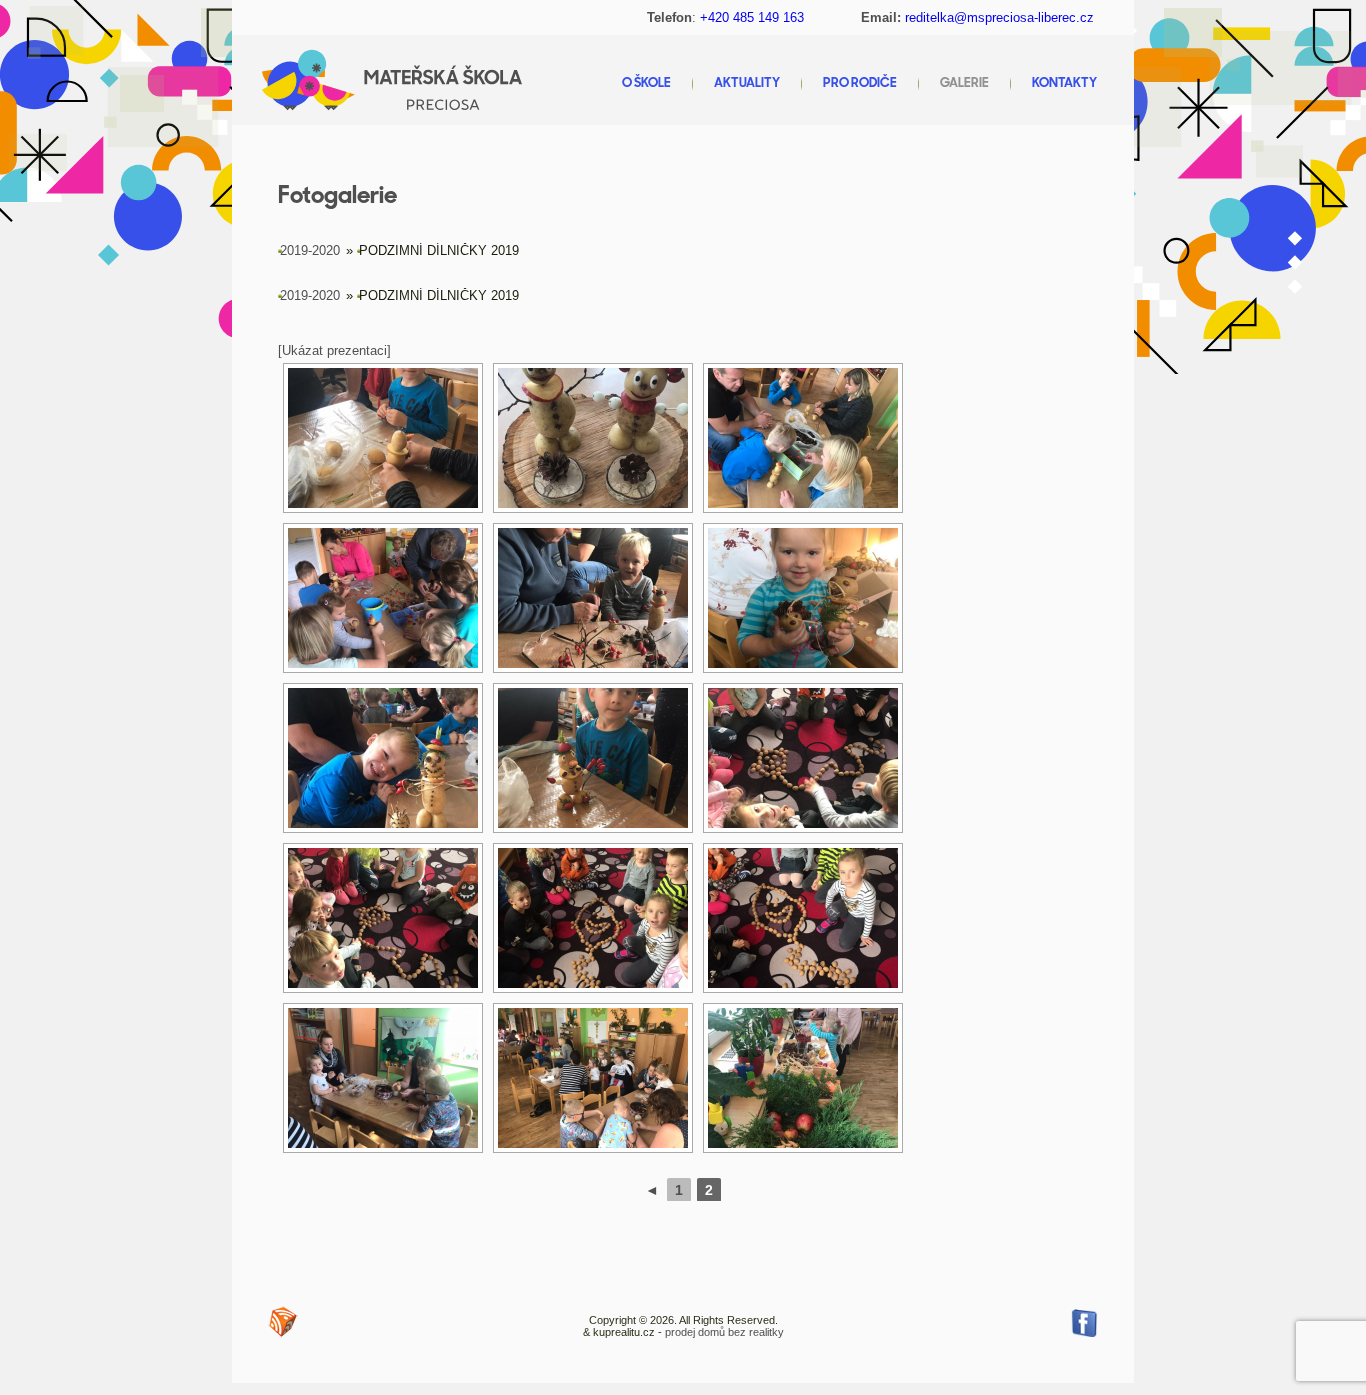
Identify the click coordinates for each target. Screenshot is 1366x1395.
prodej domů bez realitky (724, 1332)
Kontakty (1064, 83)
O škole (646, 83)
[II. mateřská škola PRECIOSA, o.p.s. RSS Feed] (283, 1322)
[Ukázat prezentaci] (334, 350)
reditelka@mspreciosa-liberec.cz (999, 17)
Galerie (964, 83)
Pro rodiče (860, 83)
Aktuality (747, 83)
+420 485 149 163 (752, 17)
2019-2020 (310, 250)
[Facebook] (1083, 1322)
